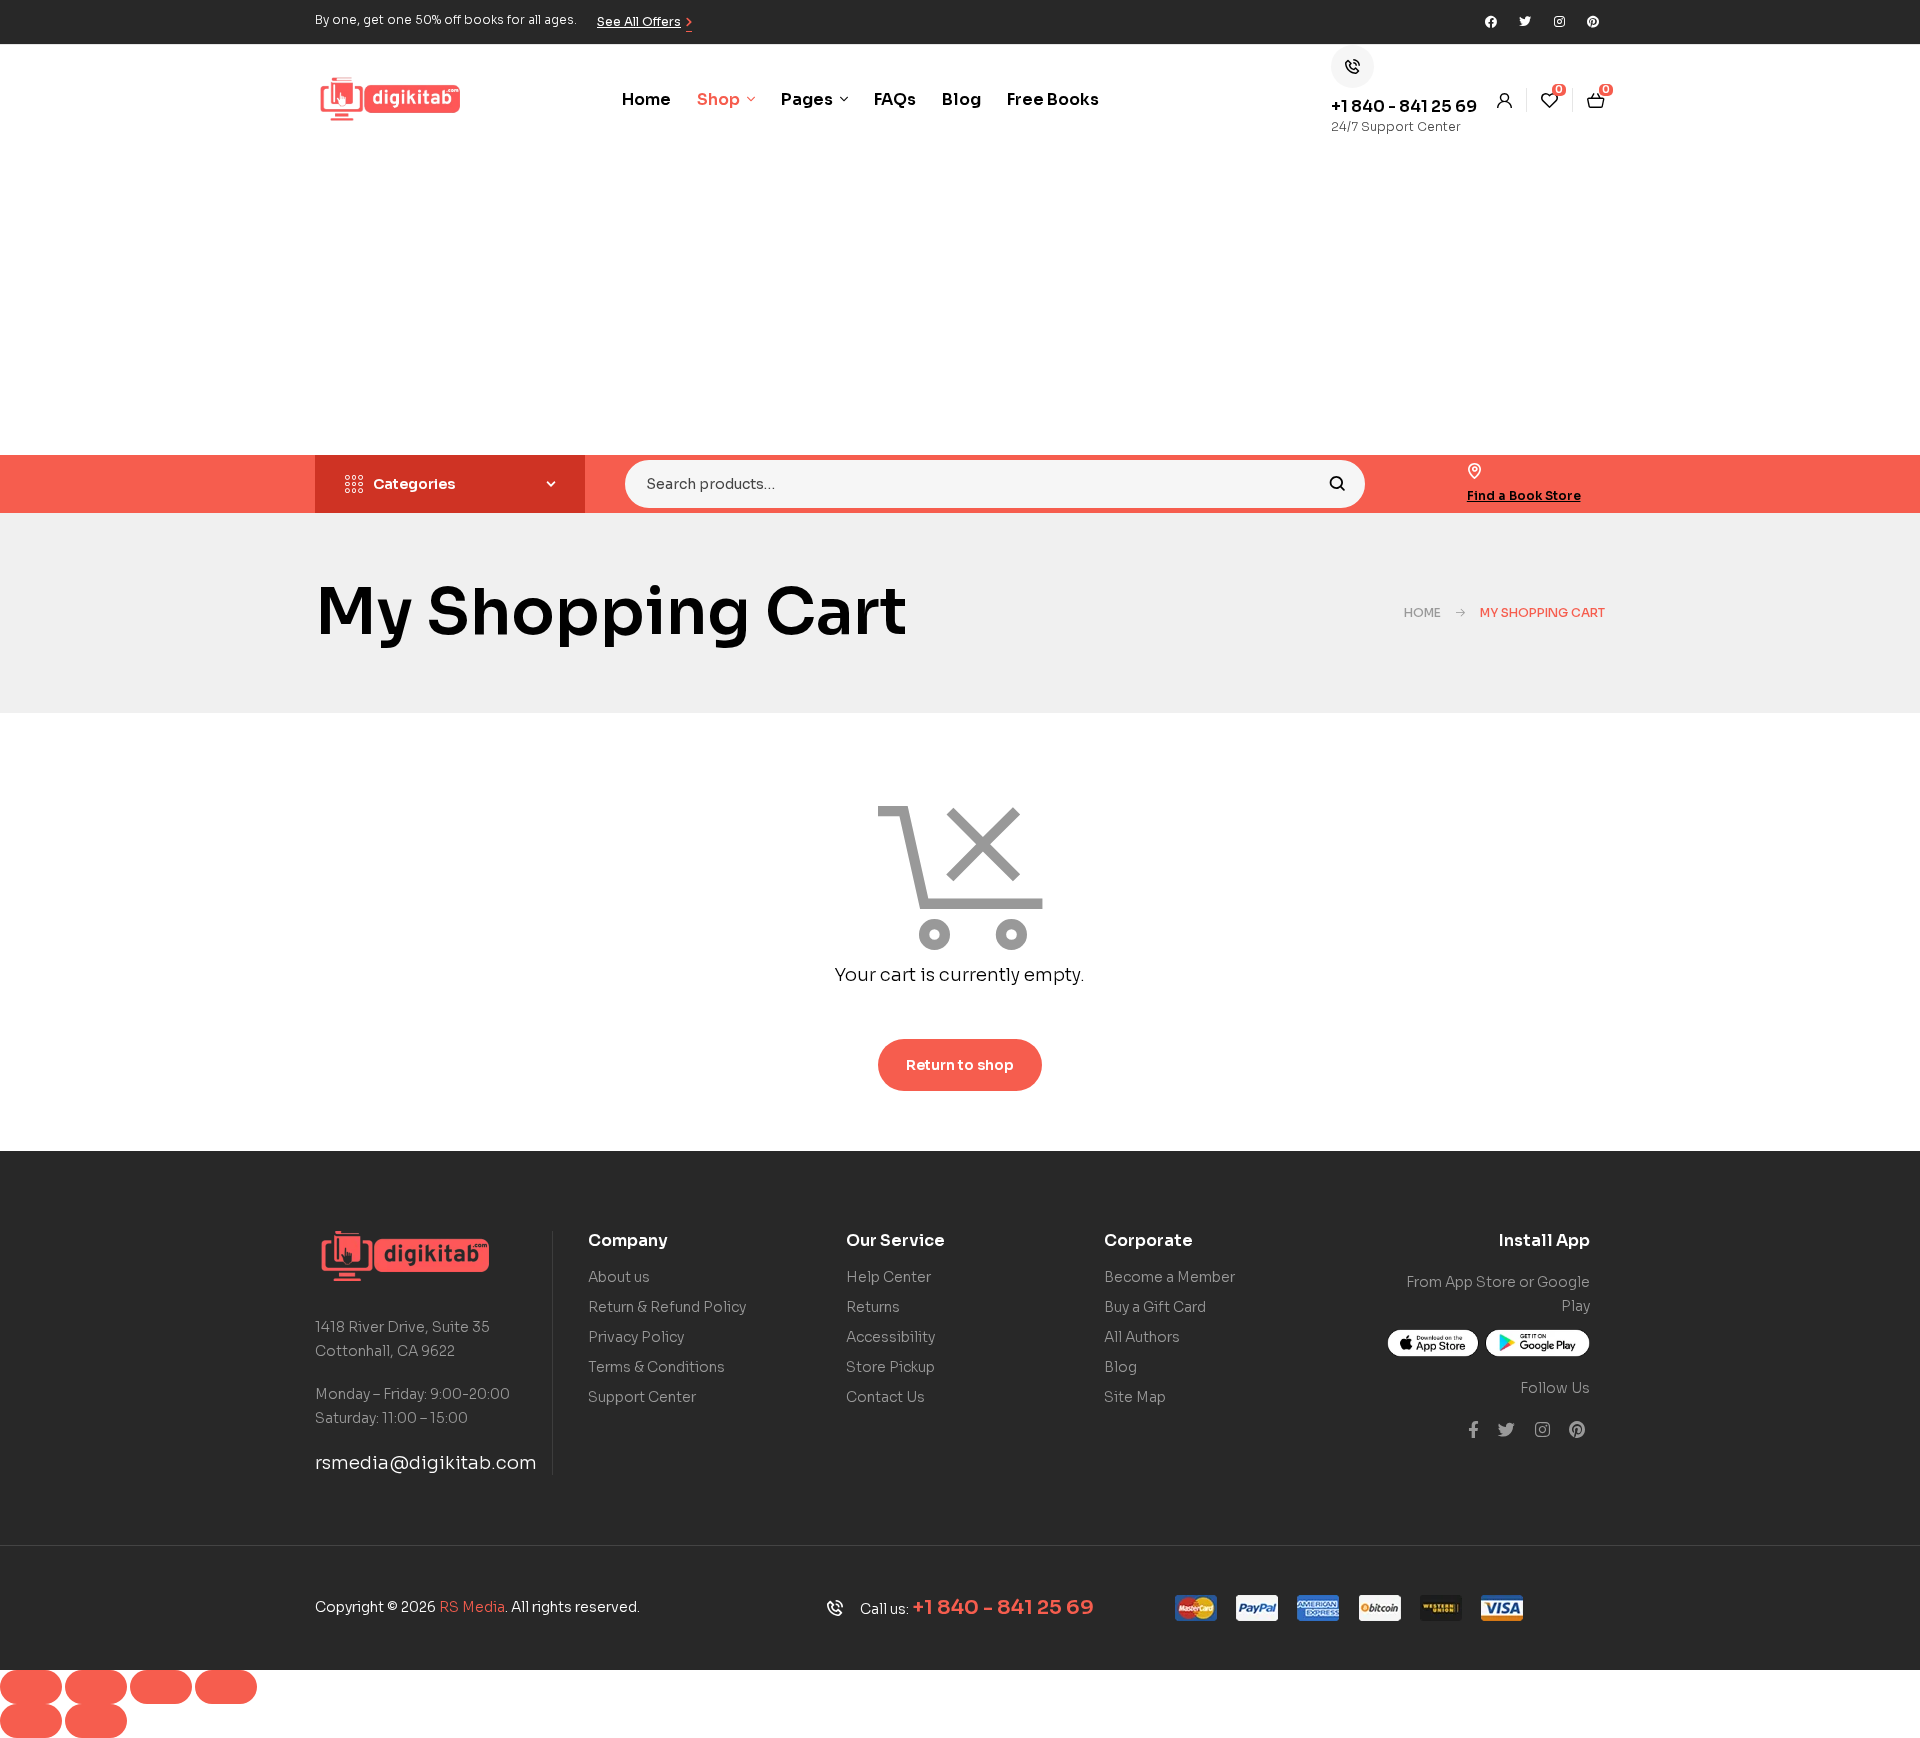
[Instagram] (1559, 22)
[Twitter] (1525, 22)
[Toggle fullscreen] (96, 1687)
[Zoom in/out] (31, 1687)
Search (1337, 484)
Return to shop (960, 1065)
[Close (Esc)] (226, 1687)
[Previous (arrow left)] (31, 1721)
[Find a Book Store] (1475, 471)
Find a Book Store (1524, 495)
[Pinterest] (1593, 22)
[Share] (161, 1687)
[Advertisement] (960, 305)
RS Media (472, 1607)
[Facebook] (1491, 22)
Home (1422, 612)
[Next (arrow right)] (96, 1721)
